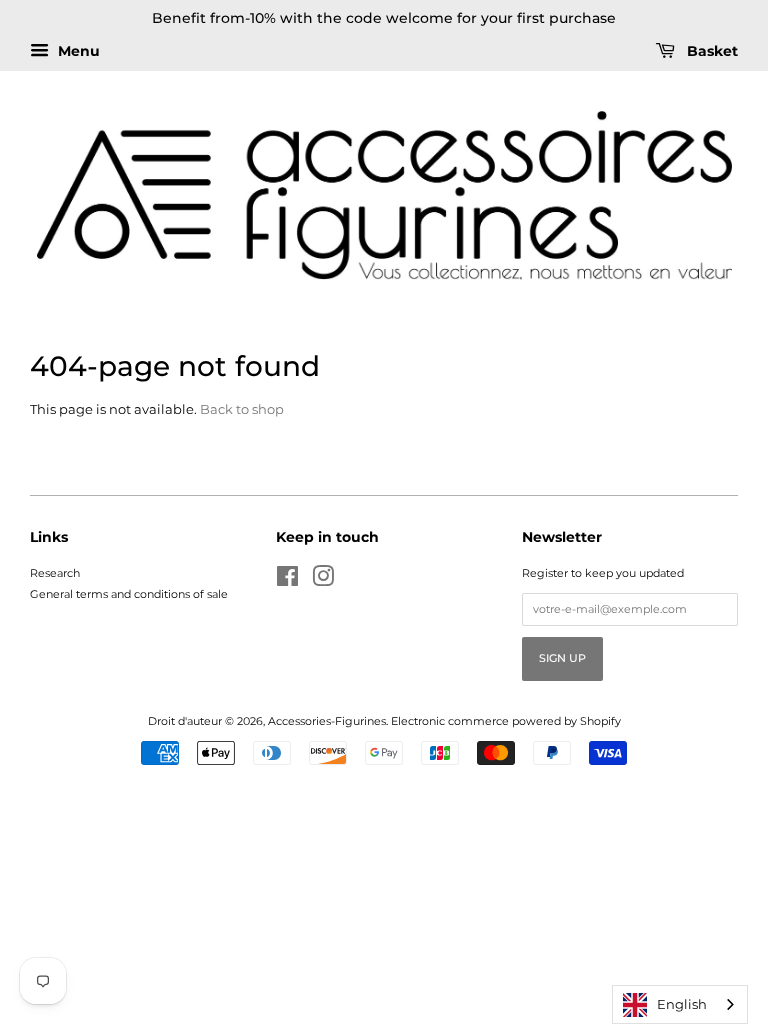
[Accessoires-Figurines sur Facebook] (287, 581)
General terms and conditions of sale (129, 594)
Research (55, 573)
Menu (77, 51)
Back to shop (242, 409)
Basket (710, 51)
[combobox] (680, 1004)
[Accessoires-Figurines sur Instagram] (323, 581)
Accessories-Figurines (327, 721)
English (682, 1004)
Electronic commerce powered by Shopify (506, 721)
